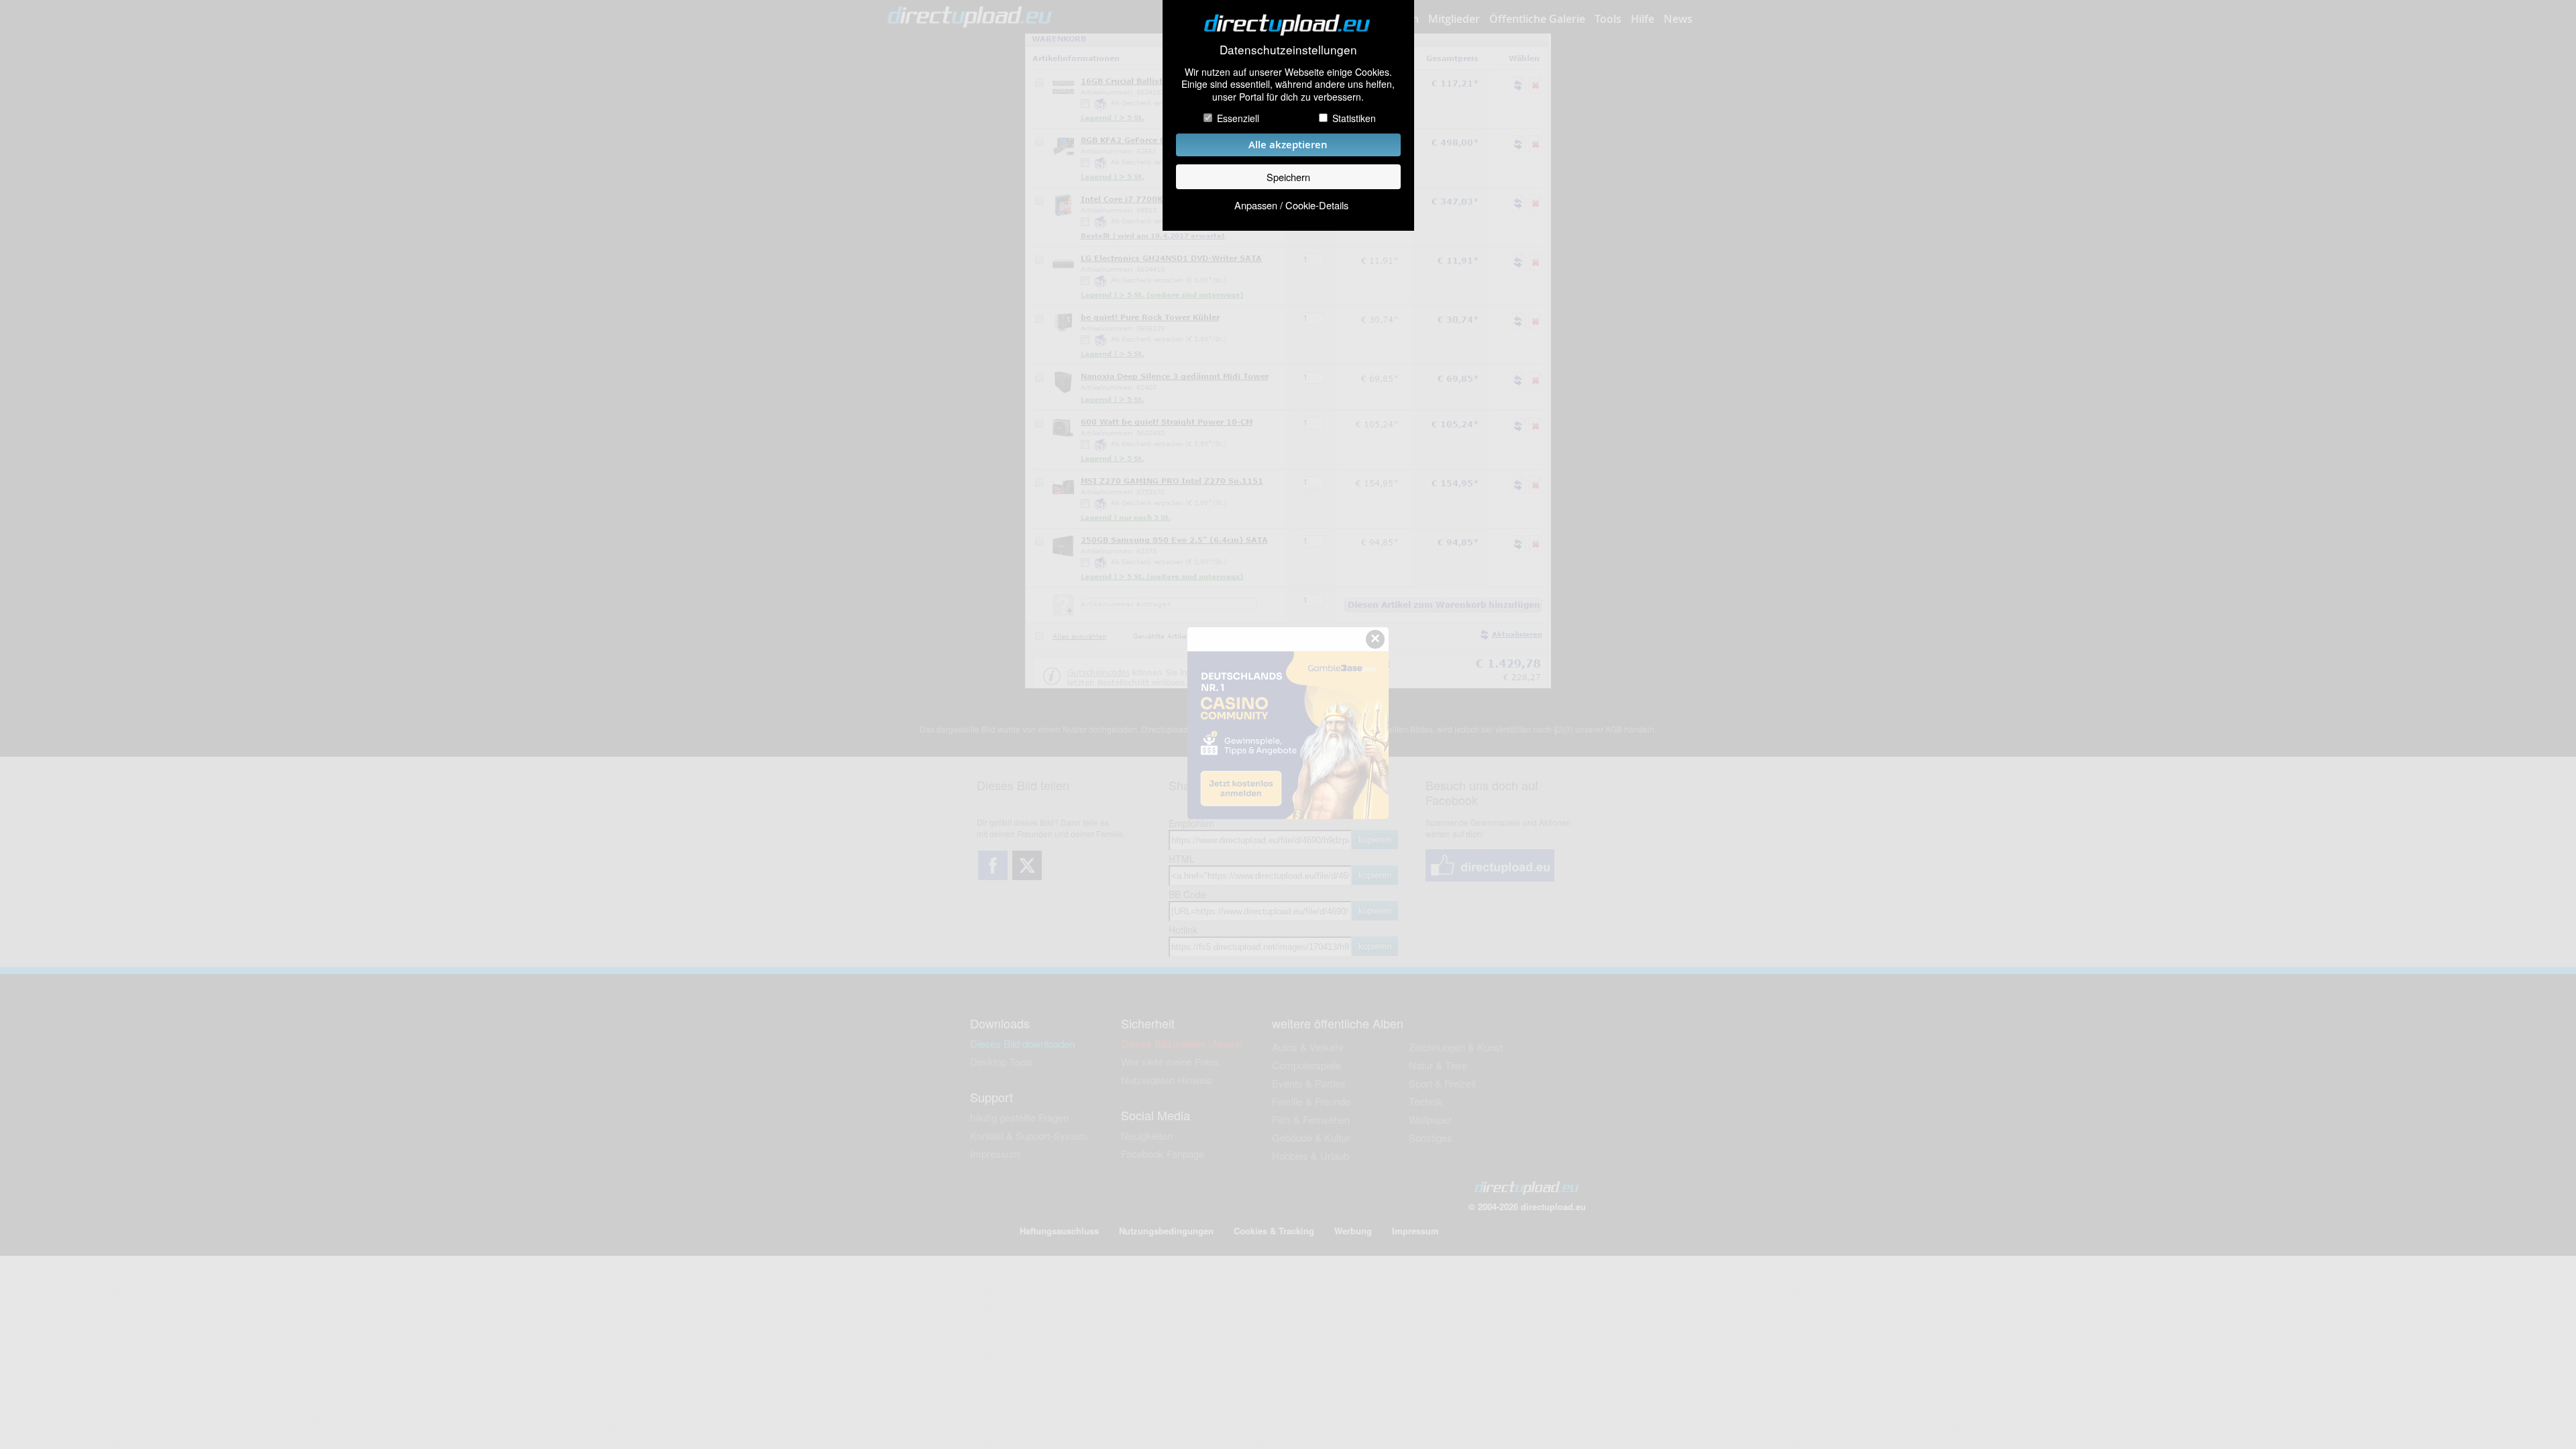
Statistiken (1354, 118)
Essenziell (1238, 118)
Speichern (1288, 177)
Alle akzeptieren (1288, 145)
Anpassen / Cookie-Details (1291, 205)
